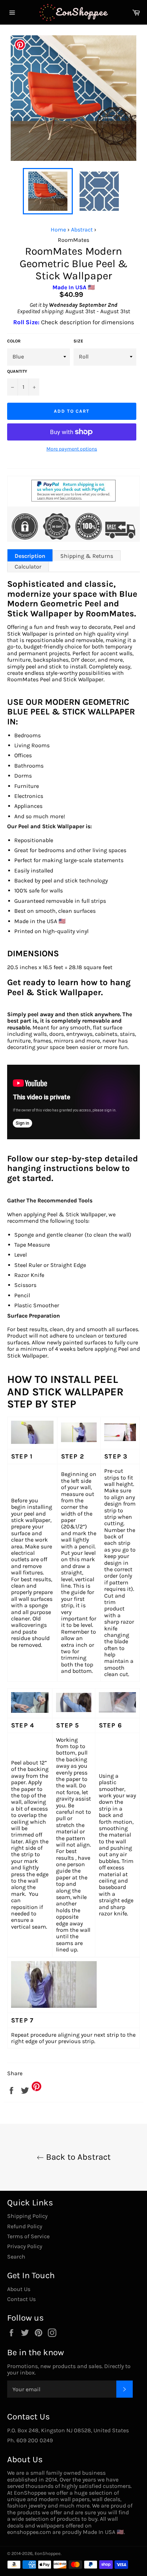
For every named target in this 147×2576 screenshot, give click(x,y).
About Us (19, 2289)
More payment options (72, 449)
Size (78, 341)
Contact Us (21, 2299)
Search (16, 2257)
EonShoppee (48, 2553)
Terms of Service (28, 2236)
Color (14, 341)
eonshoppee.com (29, 2532)
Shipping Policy (27, 2216)
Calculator (28, 567)
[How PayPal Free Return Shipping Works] (73, 500)
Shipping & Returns (87, 556)
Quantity (17, 371)
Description (30, 556)
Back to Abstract (77, 2157)
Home (58, 230)
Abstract (82, 230)
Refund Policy (25, 2226)
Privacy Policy (25, 2246)
